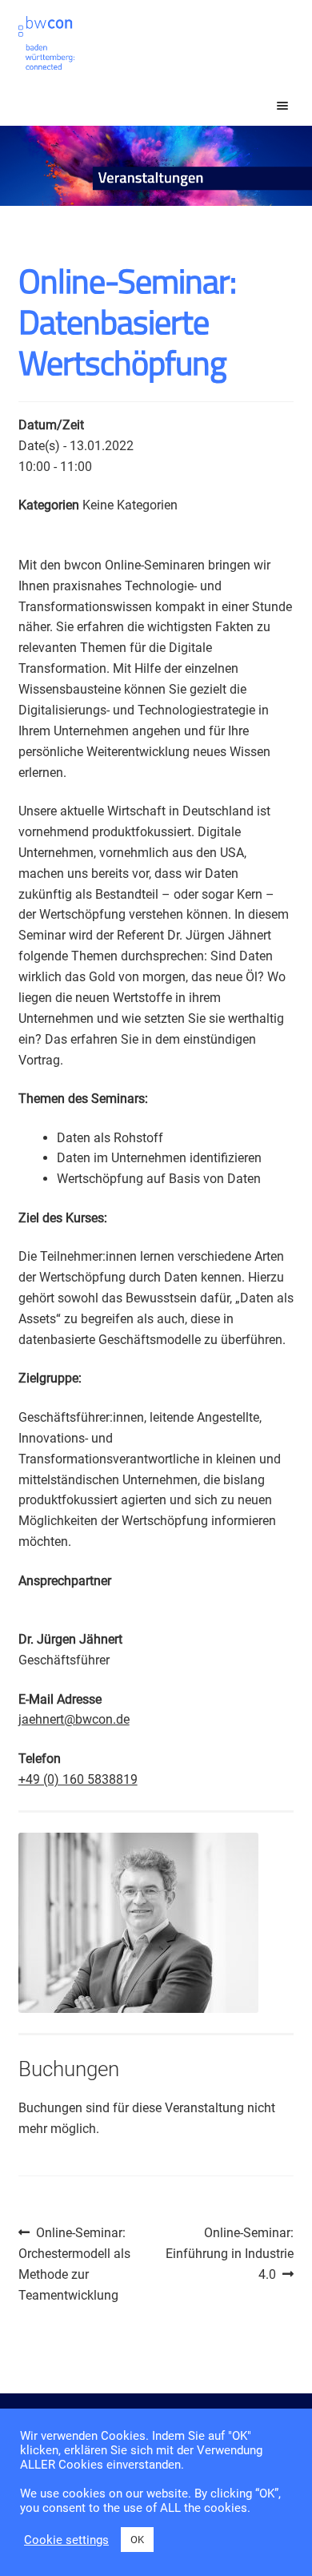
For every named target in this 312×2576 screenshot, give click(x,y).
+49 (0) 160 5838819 (78, 1779)
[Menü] (268, 106)
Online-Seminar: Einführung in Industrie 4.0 (230, 2253)
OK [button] (137, 2540)
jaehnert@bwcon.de (74, 1719)
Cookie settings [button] (66, 2540)
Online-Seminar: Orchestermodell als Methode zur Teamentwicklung (74, 2264)
